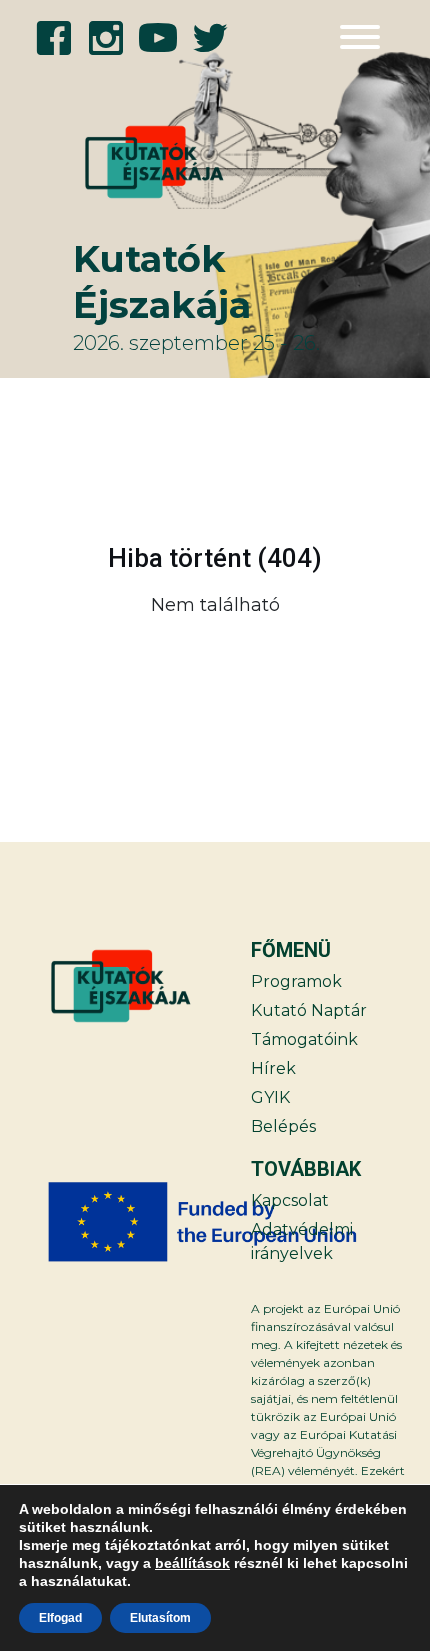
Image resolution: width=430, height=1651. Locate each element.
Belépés (283, 1126)
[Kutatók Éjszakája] (132, 162)
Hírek (273, 1068)
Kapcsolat (290, 1200)
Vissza (84, 655)
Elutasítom (160, 1618)
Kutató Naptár (309, 1010)
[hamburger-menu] (360, 37)
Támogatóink (304, 1039)
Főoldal (345, 655)
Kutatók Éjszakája (162, 281)
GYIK (270, 1097)
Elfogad (60, 1618)
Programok (296, 981)
